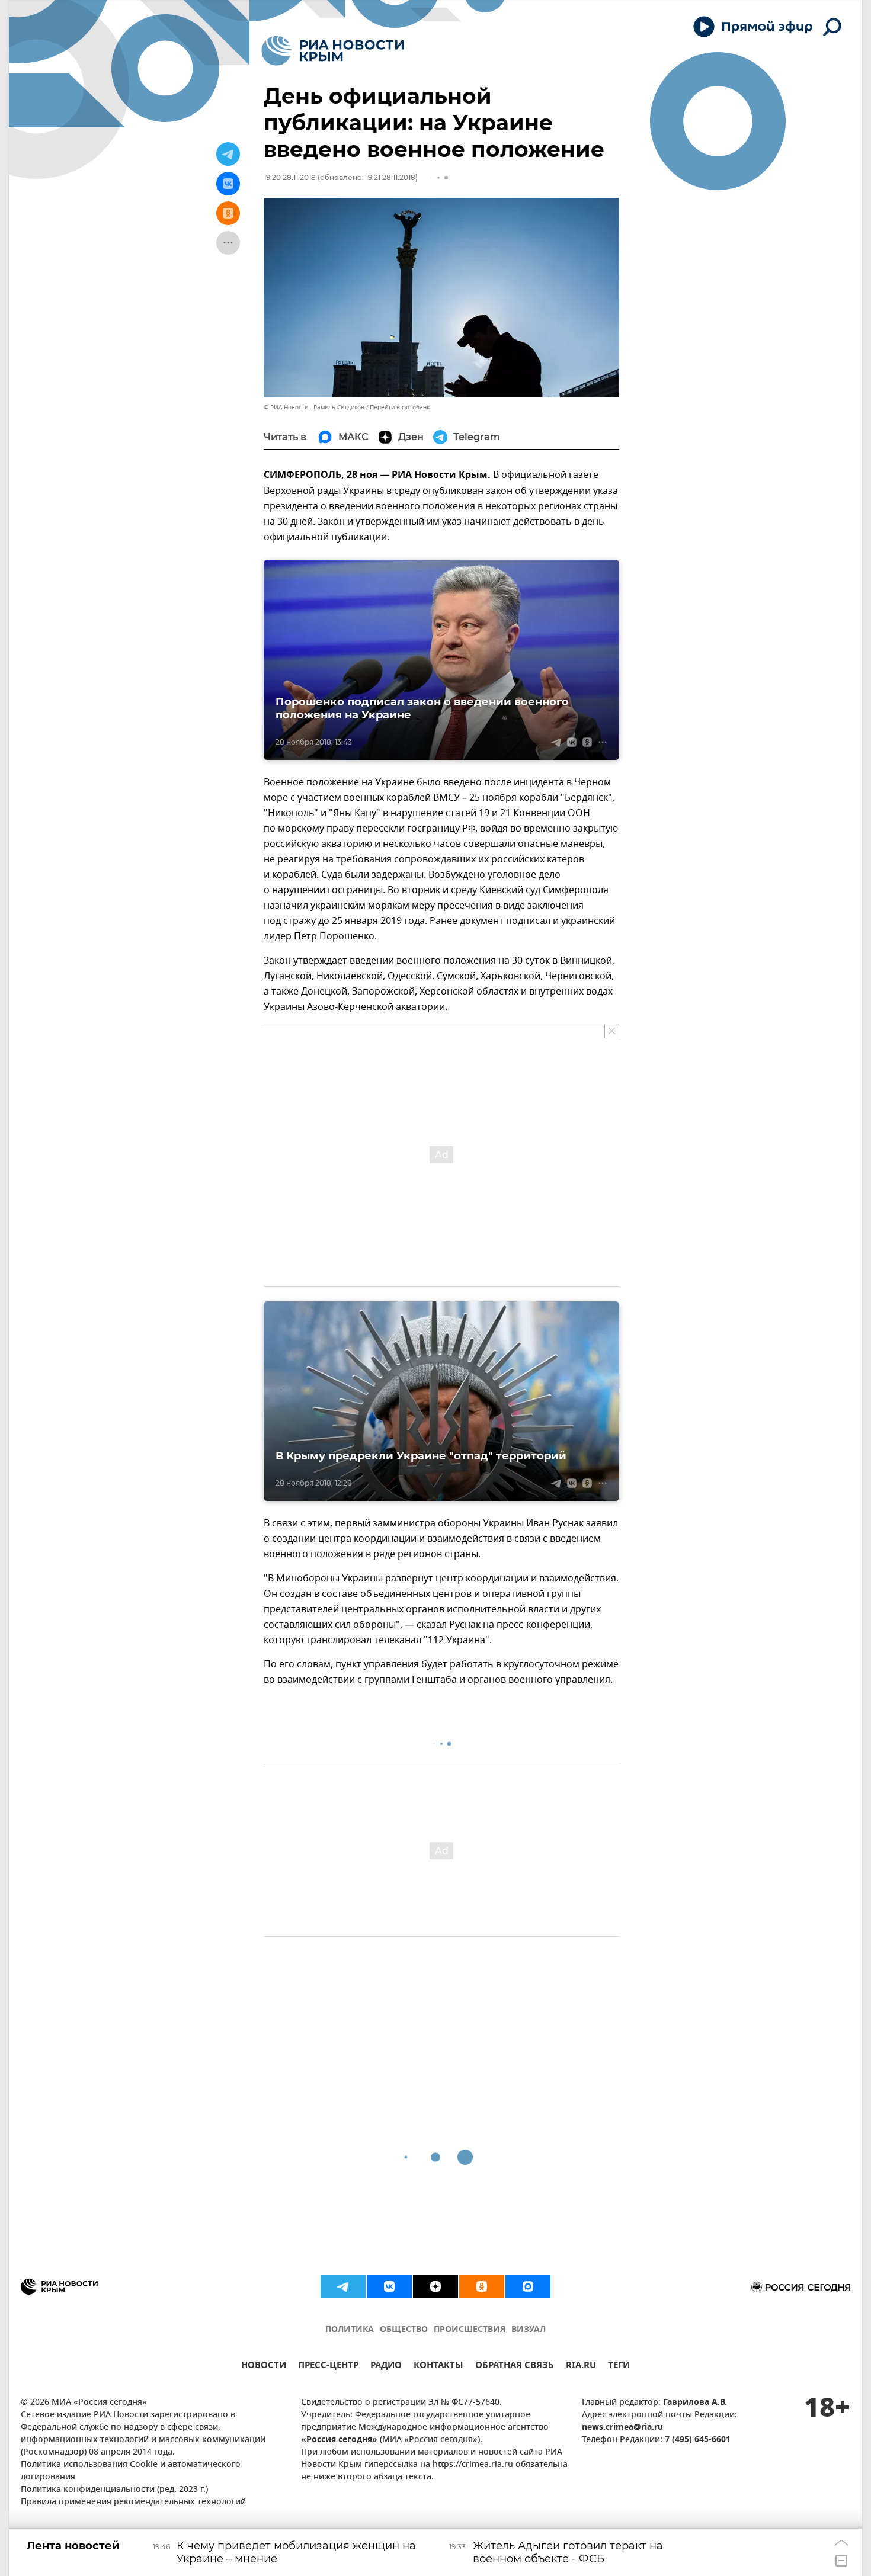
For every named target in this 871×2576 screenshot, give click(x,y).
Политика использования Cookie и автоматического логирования (131, 2471)
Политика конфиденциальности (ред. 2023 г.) (114, 2490)
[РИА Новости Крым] (333, 51)
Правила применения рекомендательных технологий (133, 2502)
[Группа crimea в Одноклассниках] (482, 2286)
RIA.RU (581, 2367)
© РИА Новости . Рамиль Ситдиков (314, 407)
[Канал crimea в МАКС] (528, 2286)
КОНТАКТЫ (438, 2367)
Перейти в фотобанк (400, 407)
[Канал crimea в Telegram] (343, 2286)
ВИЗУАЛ (529, 2330)
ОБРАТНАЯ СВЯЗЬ (515, 2367)
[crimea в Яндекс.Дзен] (435, 2286)
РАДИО (386, 2367)
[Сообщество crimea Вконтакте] (389, 2286)
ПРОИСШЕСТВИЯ (470, 2330)
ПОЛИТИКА (350, 2330)
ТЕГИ (619, 2367)
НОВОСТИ (264, 2367)
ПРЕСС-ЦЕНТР (328, 2367)
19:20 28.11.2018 (290, 177)
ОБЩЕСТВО (404, 2330)
